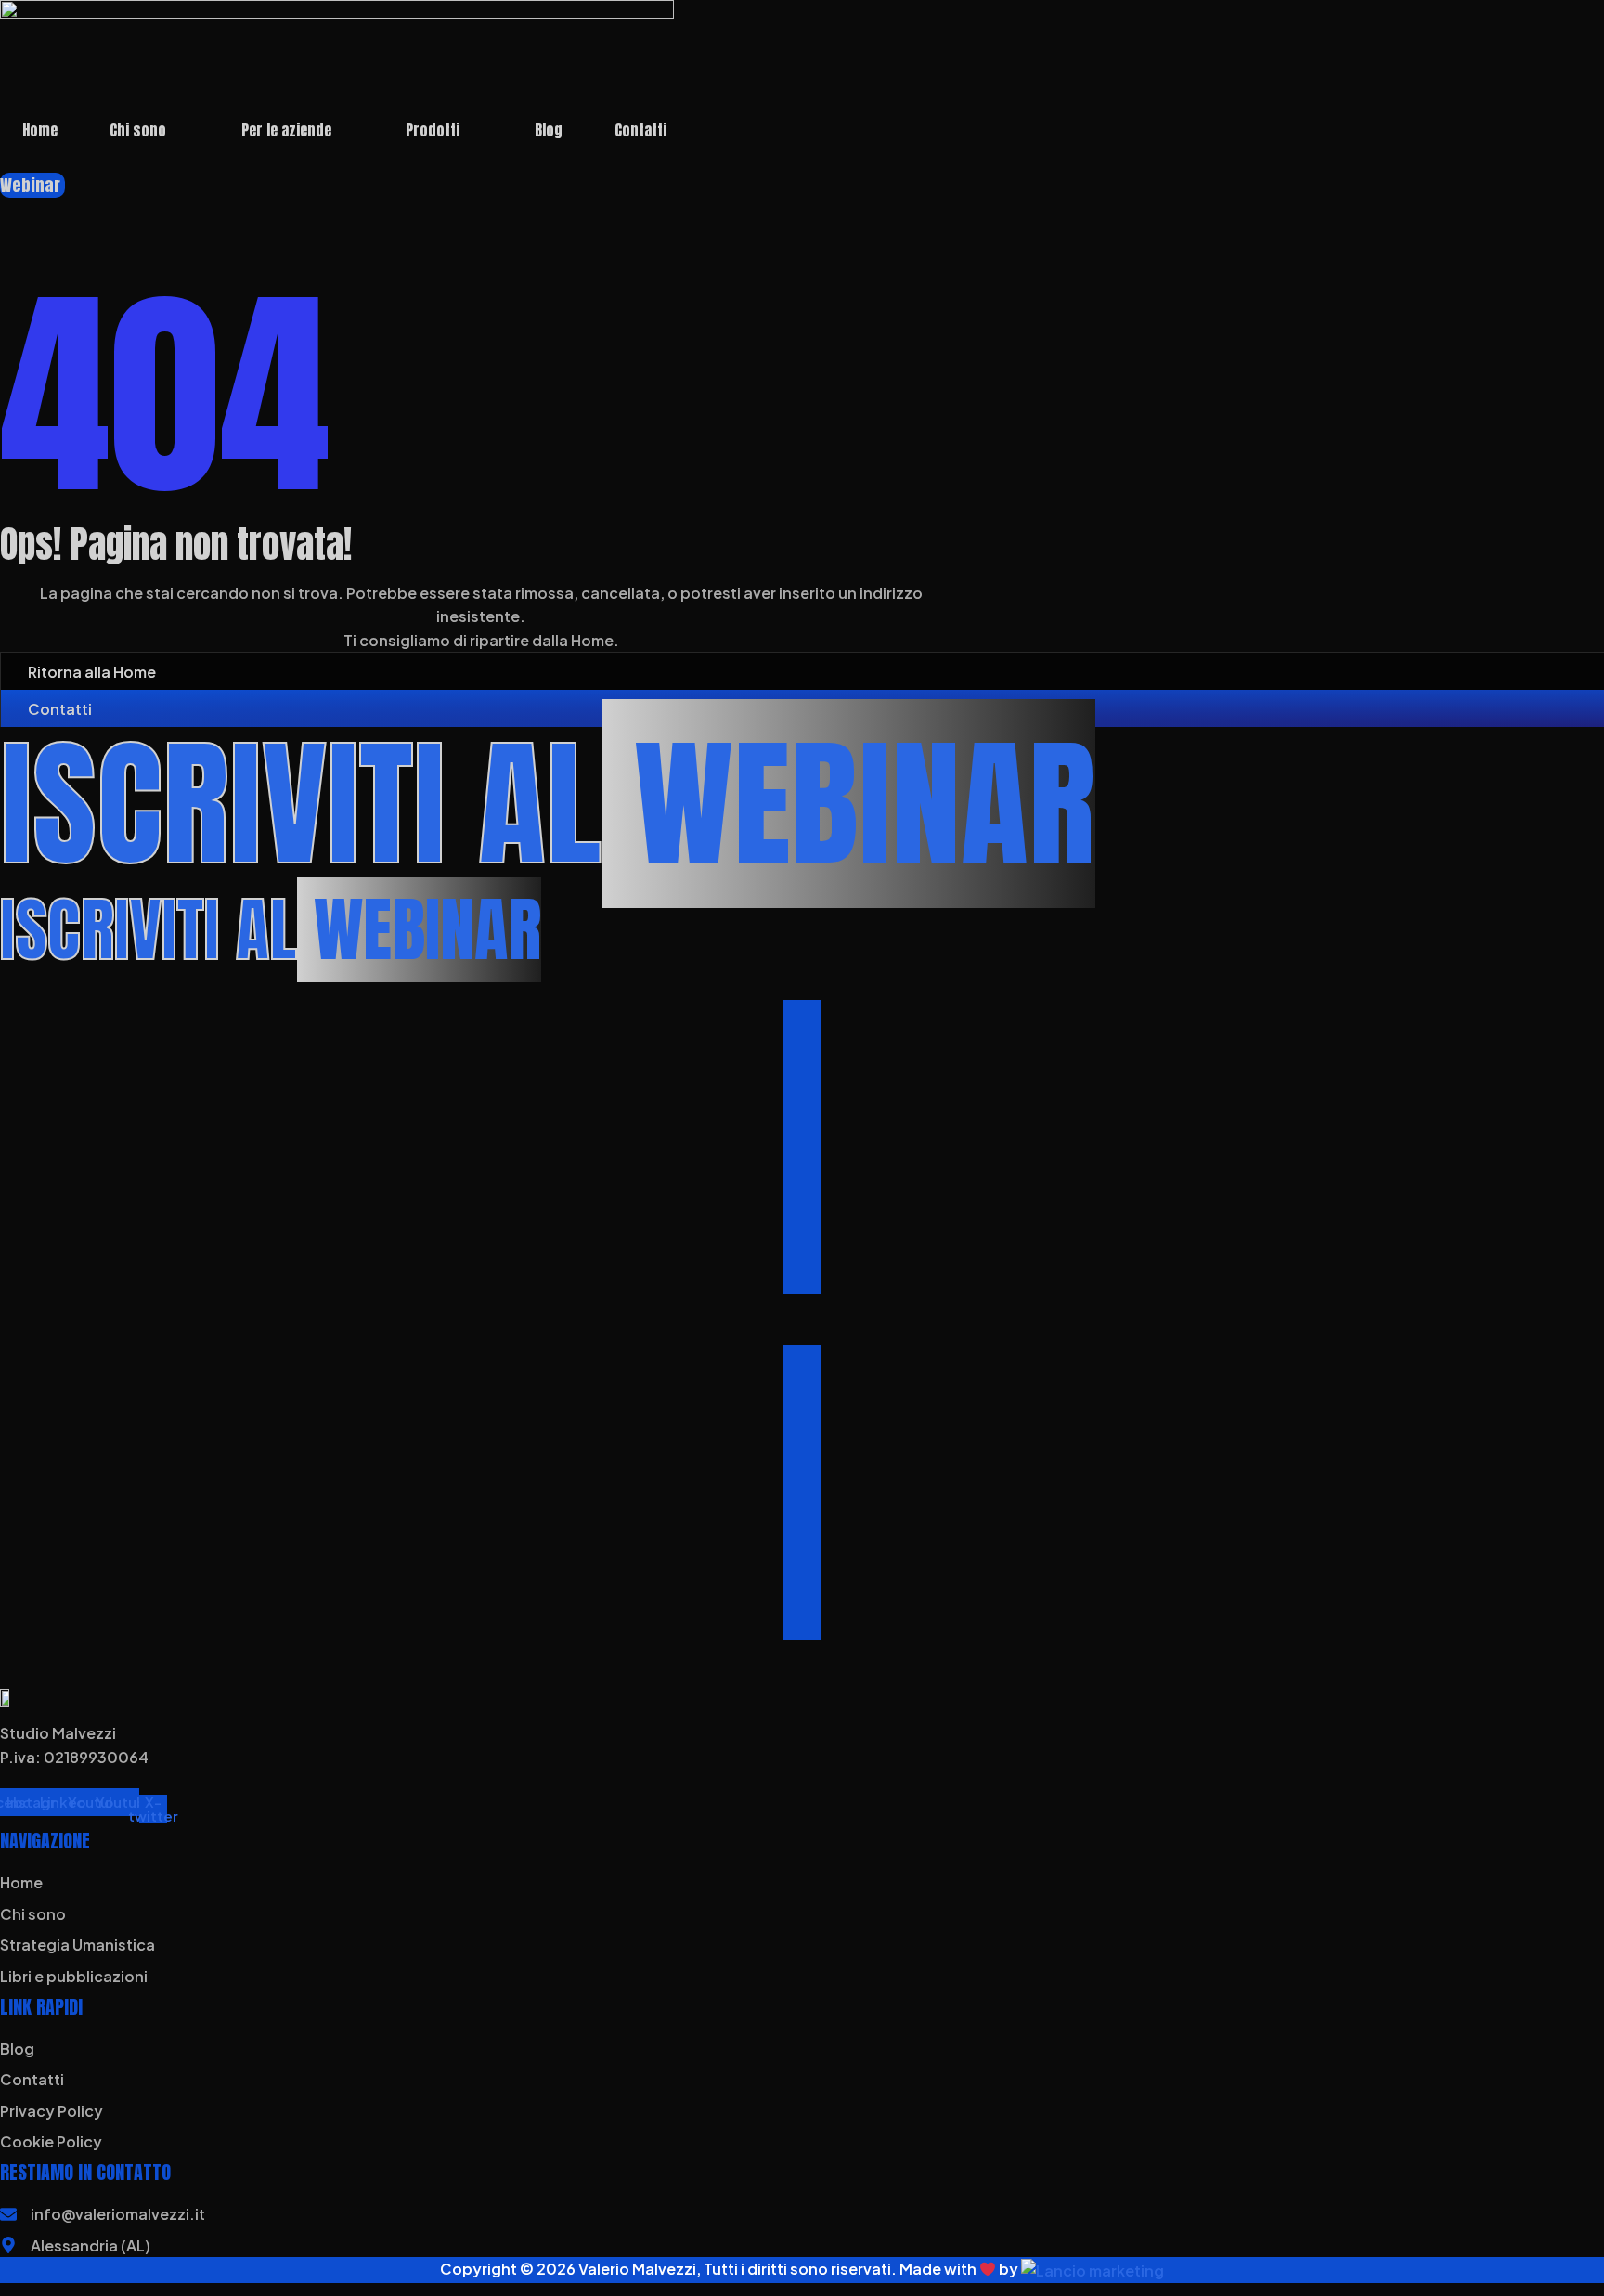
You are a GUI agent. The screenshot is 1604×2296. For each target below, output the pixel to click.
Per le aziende (286, 130)
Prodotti (433, 130)
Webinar (30, 185)
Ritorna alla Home (92, 672)
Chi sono (138, 130)
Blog (549, 130)
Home (40, 130)
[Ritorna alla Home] (10, 671)
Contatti (640, 130)
